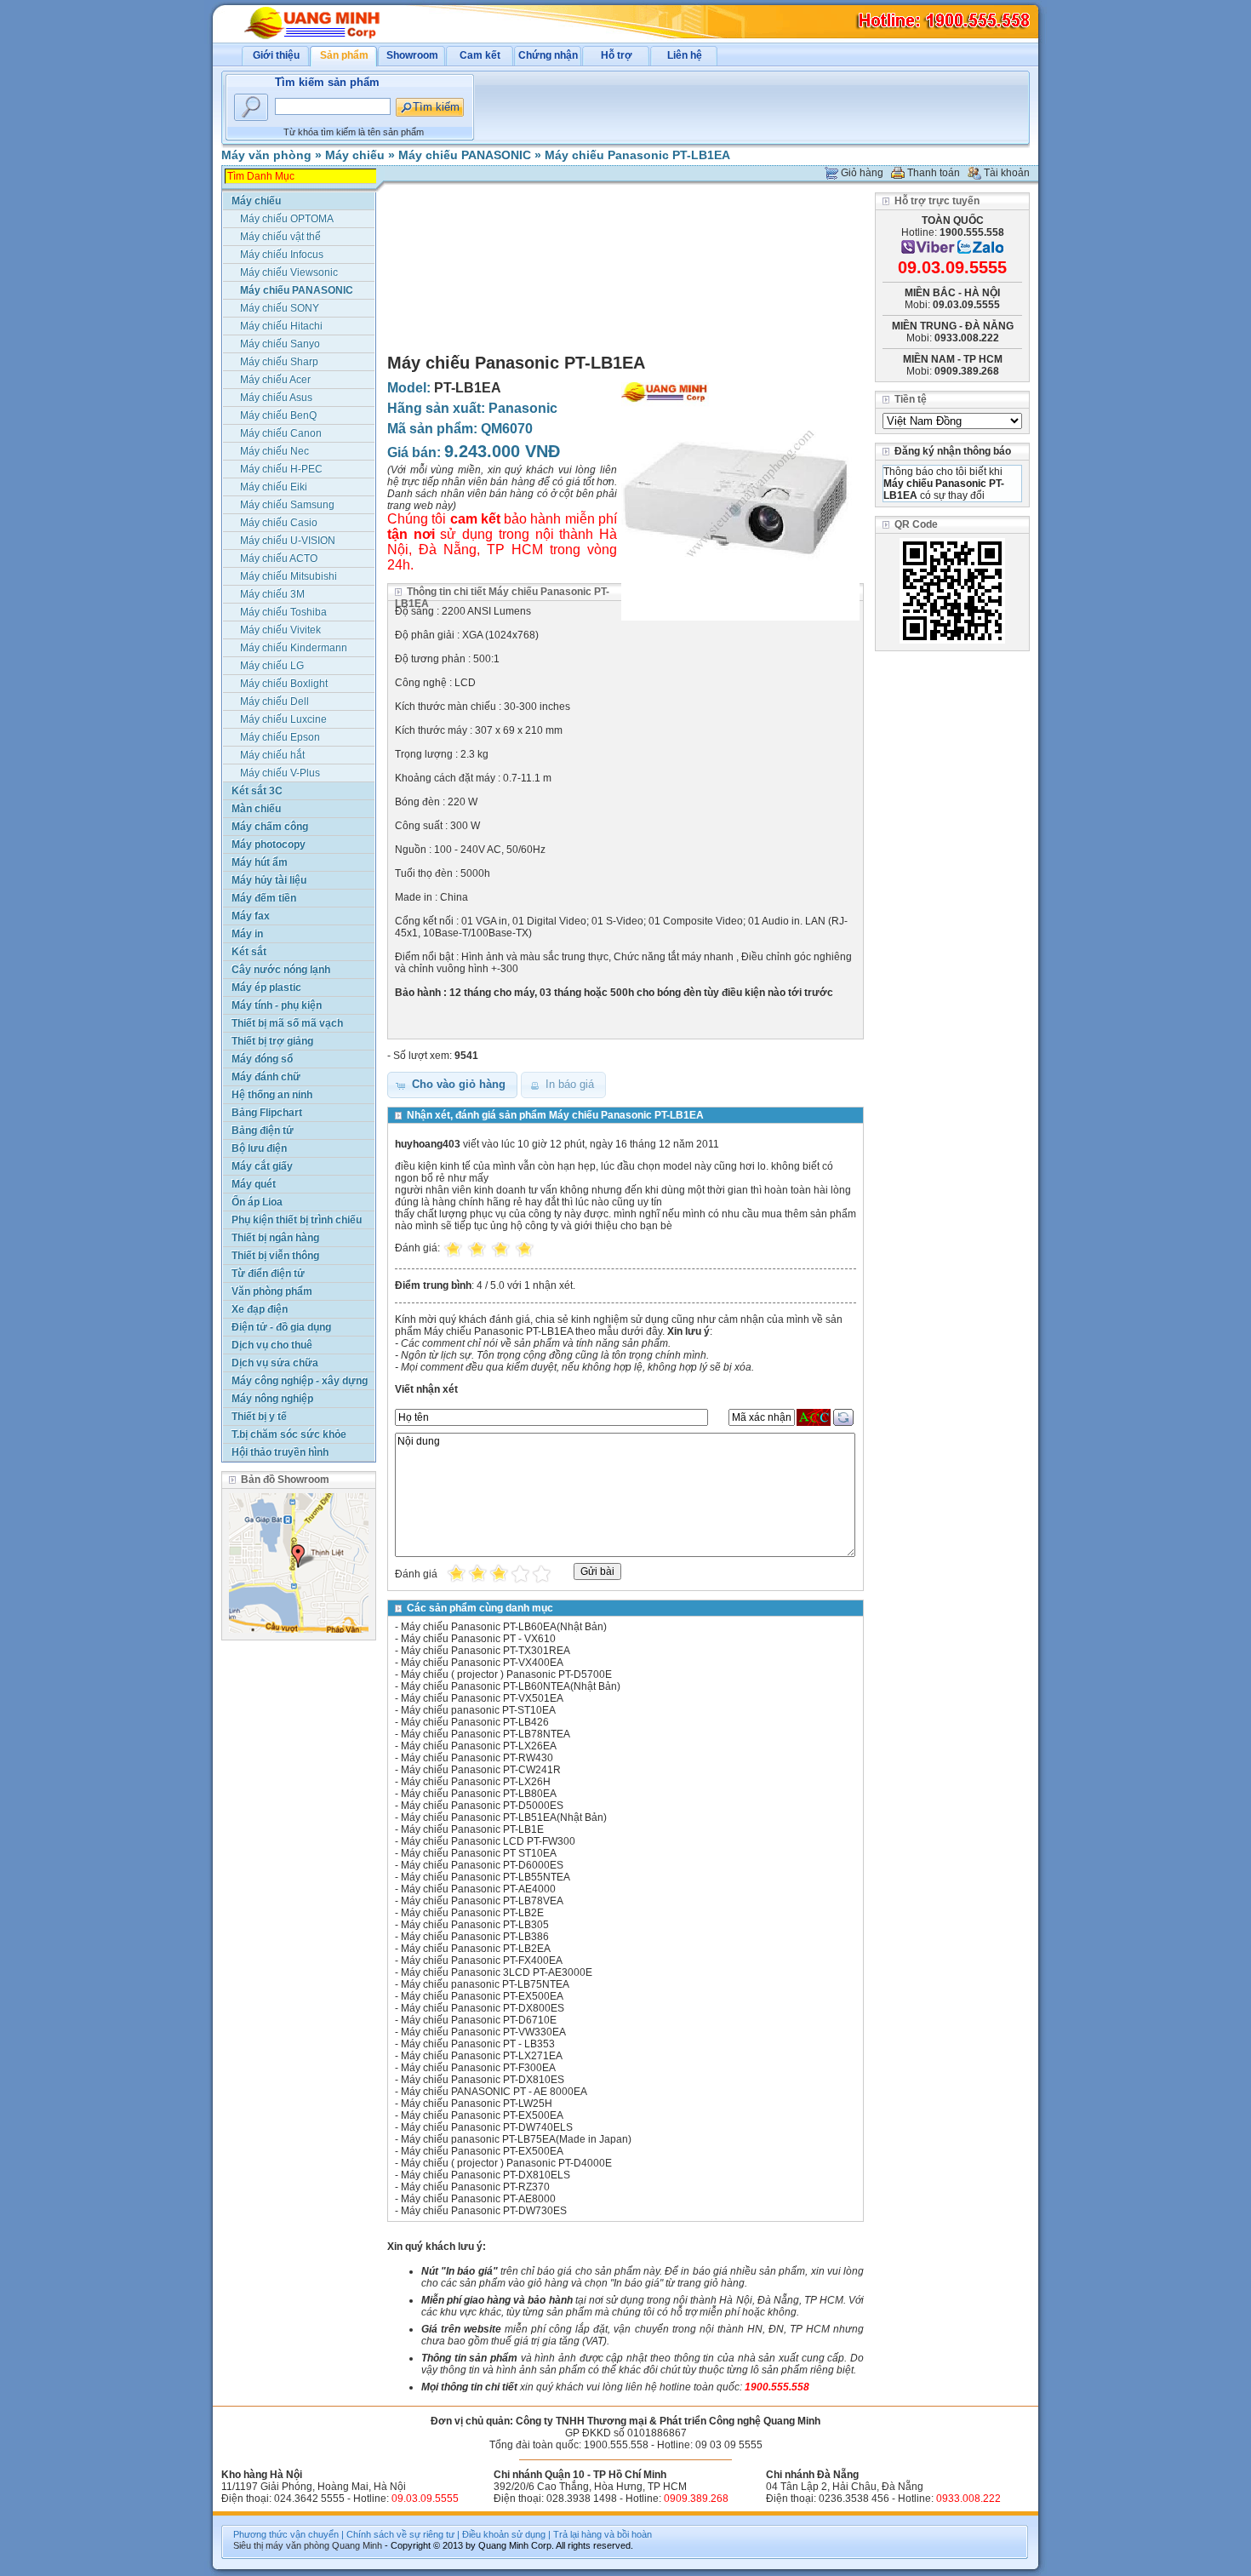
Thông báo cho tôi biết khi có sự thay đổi (944, 484)
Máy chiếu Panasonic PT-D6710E (479, 2020)
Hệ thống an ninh (272, 1095)
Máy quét (254, 1184)
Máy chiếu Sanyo (280, 344)
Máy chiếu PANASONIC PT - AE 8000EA (494, 2092)
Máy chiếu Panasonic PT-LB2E (472, 1913)
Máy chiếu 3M (272, 594)
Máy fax (251, 916)
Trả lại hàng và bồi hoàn (603, 2534)
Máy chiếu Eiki (274, 487)
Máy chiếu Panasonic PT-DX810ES (483, 2080)
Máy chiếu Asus (276, 398)
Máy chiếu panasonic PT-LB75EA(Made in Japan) (516, 2139)
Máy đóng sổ (262, 1059)
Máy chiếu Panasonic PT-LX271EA (482, 2056)
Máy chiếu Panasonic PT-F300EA (478, 2068)
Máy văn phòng (266, 155)
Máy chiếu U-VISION (288, 541)
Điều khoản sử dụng (504, 2534)
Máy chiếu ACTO (279, 558)
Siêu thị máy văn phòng (281, 2545)
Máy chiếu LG (272, 666)
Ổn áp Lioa (257, 1202)
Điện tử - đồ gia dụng (281, 1327)
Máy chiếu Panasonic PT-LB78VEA (482, 1901)
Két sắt (249, 952)
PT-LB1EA (468, 388)
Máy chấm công (270, 827)
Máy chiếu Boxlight (284, 684)
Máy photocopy (268, 844)
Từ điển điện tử (268, 1274)
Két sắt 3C (257, 791)
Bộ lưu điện (259, 1148)
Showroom (412, 55)
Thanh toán (934, 173)
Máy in (247, 934)
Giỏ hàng (862, 173)
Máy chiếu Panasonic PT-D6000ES (482, 1865)
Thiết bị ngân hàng (275, 1238)
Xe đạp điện (260, 1309)
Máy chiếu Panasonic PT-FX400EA (482, 1961)
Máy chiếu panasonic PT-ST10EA (478, 1710)
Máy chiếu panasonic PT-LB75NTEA (485, 1984)
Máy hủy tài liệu (269, 880)
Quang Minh (357, 2545)
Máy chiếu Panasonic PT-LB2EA (476, 1949)
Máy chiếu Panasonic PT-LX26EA (479, 1746)
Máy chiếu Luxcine (283, 719)
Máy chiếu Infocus (282, 255)
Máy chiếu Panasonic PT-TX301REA (486, 1651)
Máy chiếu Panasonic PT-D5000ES (482, 1806)
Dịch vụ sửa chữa (275, 1363)
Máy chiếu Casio (279, 523)
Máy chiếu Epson (280, 737)
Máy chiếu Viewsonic (289, 272)
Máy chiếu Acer (275, 380)
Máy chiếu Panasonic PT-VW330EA (483, 2032)
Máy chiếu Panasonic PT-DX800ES (483, 2008)
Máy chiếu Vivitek (280, 630)
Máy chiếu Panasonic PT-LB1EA (637, 155)
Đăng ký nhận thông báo (953, 451)
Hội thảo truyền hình (280, 1452)
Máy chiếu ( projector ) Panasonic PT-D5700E (506, 1674)
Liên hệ (685, 55)
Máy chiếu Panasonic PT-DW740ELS (487, 2127)
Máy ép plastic (266, 987)
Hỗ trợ (617, 55)
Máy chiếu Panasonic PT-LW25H (477, 2104)
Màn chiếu (256, 809)
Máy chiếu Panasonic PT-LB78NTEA (486, 1734)
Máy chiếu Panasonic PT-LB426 (475, 1722)
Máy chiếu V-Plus (280, 773)
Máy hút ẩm (260, 862)
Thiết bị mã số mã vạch (287, 1023)
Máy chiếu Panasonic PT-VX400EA (482, 1663)
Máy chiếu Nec (274, 451)
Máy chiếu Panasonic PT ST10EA (479, 1853)
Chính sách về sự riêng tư (400, 2534)
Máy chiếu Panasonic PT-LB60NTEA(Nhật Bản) (511, 1686)
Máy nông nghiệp (272, 1399)
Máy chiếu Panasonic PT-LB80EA (479, 1794)
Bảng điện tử (263, 1131)
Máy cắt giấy (262, 1166)
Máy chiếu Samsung (287, 505)
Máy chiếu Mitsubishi (288, 576)
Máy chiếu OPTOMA (287, 219)
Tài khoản (1007, 173)
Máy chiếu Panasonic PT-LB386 (475, 1937)
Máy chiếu (355, 155)
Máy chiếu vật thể (280, 237)
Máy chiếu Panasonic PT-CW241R (481, 1770)
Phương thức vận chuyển (286, 2534)
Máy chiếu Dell (274, 701)
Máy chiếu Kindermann (294, 648)
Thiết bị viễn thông (275, 1256)
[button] (452, 1085)
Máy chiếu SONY (280, 308)
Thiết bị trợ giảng (272, 1041)
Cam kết (480, 55)
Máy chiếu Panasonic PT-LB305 (475, 1925)
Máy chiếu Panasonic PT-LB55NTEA (486, 1877)
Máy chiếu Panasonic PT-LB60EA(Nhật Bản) (504, 1627)
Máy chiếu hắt (272, 755)
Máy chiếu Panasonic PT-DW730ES (484, 2211)
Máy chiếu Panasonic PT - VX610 (478, 1639)
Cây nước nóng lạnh (281, 970)
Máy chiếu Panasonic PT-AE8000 (478, 2199)
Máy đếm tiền (264, 898)
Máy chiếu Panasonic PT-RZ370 (475, 2187)
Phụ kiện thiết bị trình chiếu (297, 1220)
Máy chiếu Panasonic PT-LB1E (472, 1829)
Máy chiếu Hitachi (281, 326)
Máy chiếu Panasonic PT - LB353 (478, 2044)
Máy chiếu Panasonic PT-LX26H (476, 1782)
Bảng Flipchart (267, 1113)
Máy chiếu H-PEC (281, 469)
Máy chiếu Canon (281, 433)
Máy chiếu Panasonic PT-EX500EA (482, 1996)
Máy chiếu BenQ (278, 415)
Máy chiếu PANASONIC (465, 155)
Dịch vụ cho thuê (272, 1345)
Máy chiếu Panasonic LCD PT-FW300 (488, 1841)
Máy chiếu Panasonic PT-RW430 (477, 1758)
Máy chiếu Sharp (279, 362)
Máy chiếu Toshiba (283, 612)
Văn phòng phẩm (272, 1291)
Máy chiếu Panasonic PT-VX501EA (482, 1698)
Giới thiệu (276, 55)
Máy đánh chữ (266, 1077)
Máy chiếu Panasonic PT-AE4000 (478, 1889)
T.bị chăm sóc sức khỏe (289, 1434)
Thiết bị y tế (259, 1417)
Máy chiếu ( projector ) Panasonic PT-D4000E (506, 2163)
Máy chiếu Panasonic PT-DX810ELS (486, 2175)
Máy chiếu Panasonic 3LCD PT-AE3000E (497, 1972)
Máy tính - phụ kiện (277, 1005)
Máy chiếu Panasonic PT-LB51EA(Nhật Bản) (504, 1818)
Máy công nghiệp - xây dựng (300, 1381)
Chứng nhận (548, 55)
